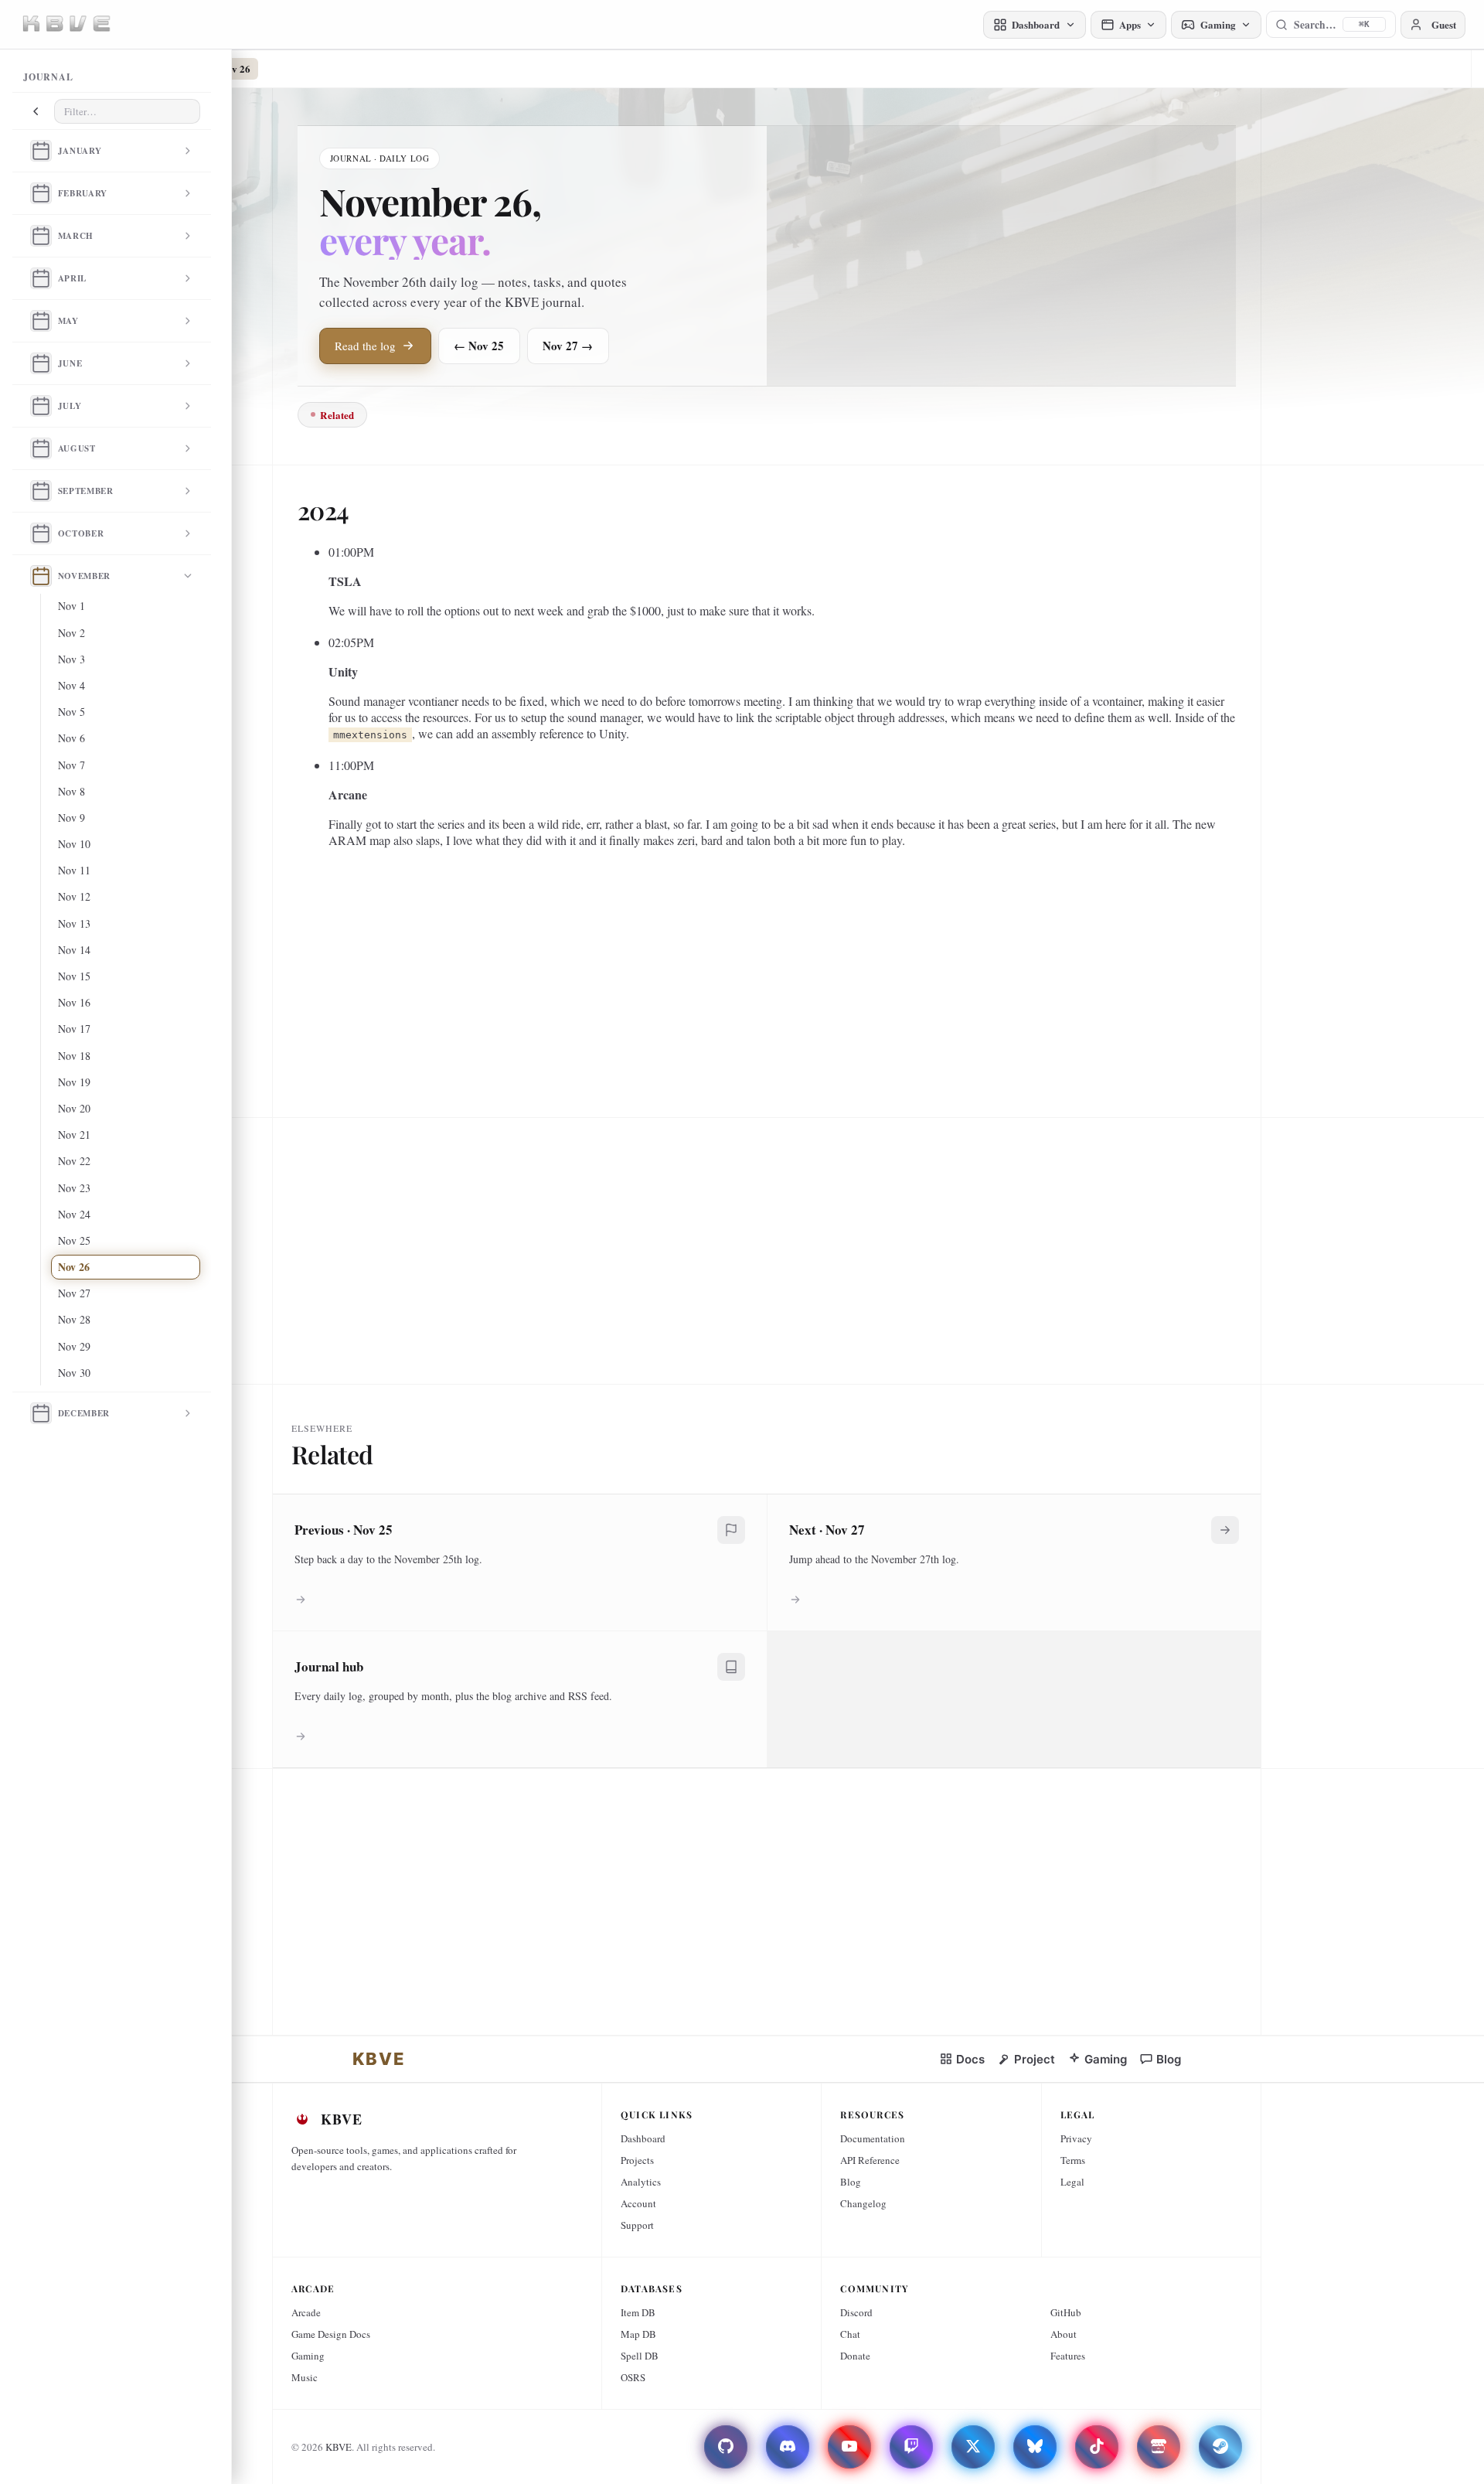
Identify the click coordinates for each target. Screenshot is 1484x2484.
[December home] (41, 1413)
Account (638, 2203)
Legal (1072, 2182)
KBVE (339, 2447)
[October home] (41, 533)
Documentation (873, 2138)
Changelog (863, 2203)
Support (637, 2225)
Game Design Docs (331, 2334)
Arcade (306, 2312)
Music (305, 2377)
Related (337, 415)
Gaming (308, 2356)
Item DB (638, 2312)
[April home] (41, 278)
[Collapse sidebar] (36, 111)
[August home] (41, 448)
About (1064, 2334)
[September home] (41, 491)
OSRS (633, 2377)
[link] (379, 2059)
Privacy (1076, 2138)
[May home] (41, 321)
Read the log (365, 346)
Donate (855, 2356)
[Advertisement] (761, 972)
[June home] (41, 363)
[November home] (41, 576)
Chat (850, 2334)
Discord (856, 2312)
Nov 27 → (568, 346)
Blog (851, 2182)
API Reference (870, 2160)
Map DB (638, 2334)
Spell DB (640, 2356)
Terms (1073, 2160)
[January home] (41, 151)
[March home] (41, 236)
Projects (637, 2160)
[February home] (41, 193)
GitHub (1066, 2312)
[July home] (41, 406)
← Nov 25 (479, 346)
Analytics (641, 2182)
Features (1068, 2356)
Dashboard (643, 2138)
